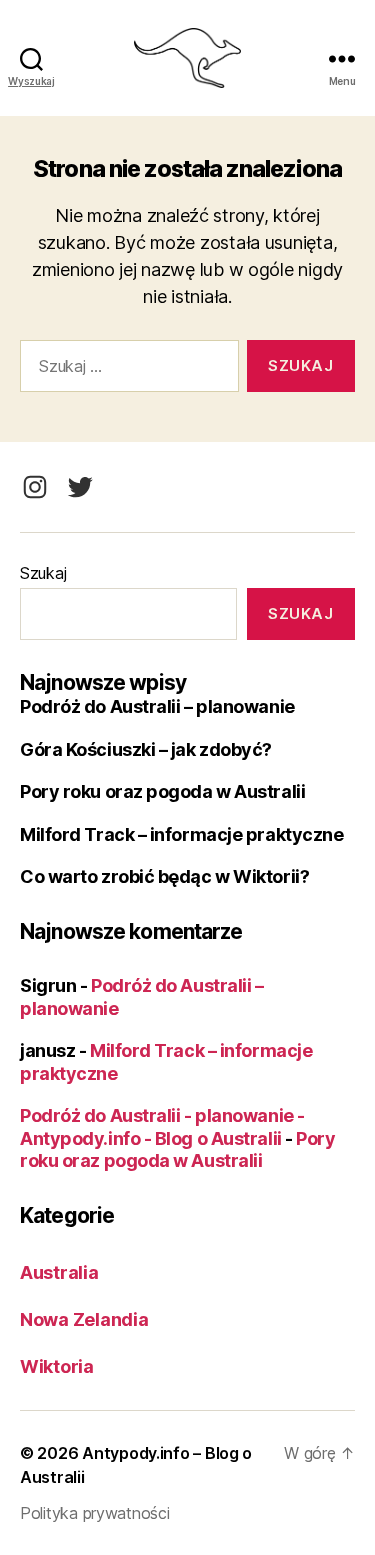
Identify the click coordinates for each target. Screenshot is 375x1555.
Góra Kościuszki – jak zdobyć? (146, 749)
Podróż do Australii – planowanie (157, 706)
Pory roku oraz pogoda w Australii (162, 791)
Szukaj (43, 573)
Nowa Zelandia (84, 1319)
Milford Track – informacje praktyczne (181, 834)
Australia (59, 1272)
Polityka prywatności (95, 1513)
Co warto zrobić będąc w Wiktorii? (164, 876)
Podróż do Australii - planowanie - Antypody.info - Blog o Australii (162, 1127)
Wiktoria (57, 1366)
